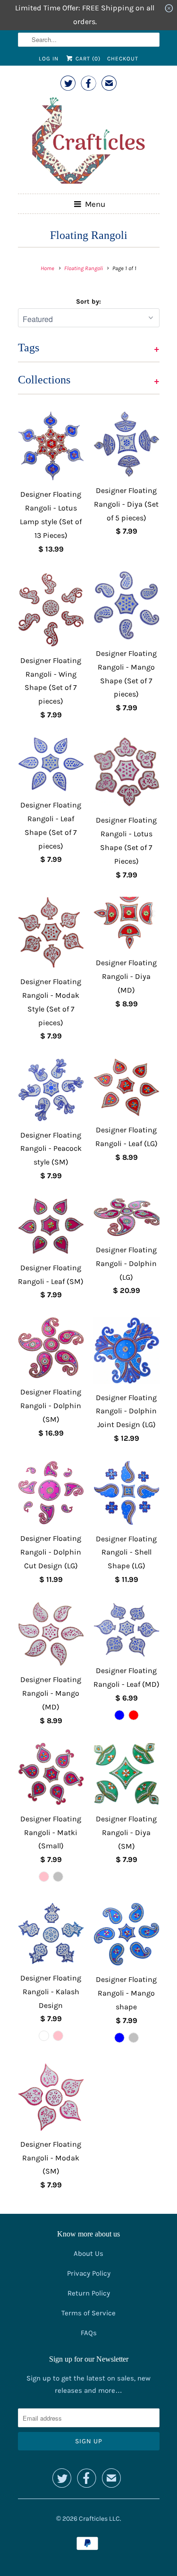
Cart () (87, 59)
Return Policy (89, 2293)
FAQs (89, 2333)
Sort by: (88, 302)
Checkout (123, 59)
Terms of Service (88, 2313)
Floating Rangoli (89, 235)
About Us (88, 2253)
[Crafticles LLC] (89, 142)
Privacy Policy (89, 2273)
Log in (49, 59)
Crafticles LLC (99, 2519)
